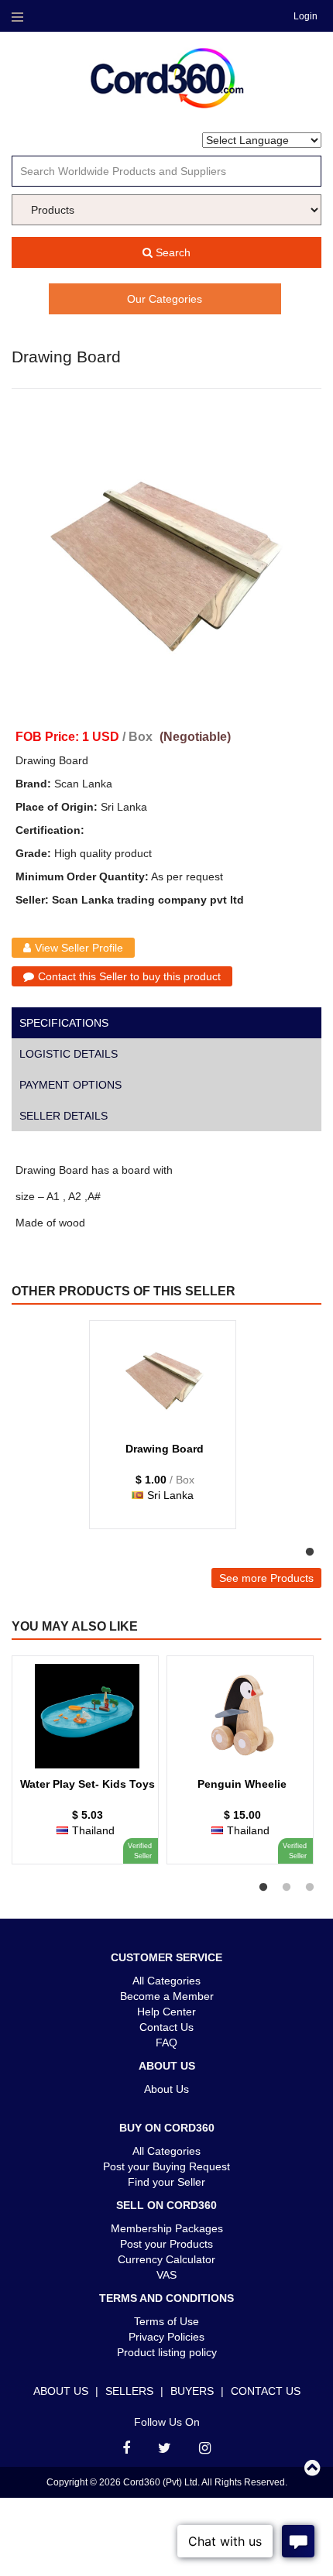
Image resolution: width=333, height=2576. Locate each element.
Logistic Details (69, 1054)
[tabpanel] (163, 1432)
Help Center (166, 2012)
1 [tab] (310, 1552)
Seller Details (64, 1116)
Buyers (192, 2391)
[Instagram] (205, 2448)
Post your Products (166, 2244)
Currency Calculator (166, 2259)
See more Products (266, 1578)
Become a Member (167, 1996)
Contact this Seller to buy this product (129, 976)
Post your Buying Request (166, 2166)
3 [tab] (310, 1888)
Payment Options (70, 1085)
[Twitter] (165, 2448)
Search (172, 252)
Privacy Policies (166, 2337)
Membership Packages (167, 2228)
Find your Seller (166, 2182)
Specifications (64, 1023)
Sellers (129, 2391)
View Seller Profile (79, 948)
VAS (166, 2275)
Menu (17, 17)
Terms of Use (166, 2321)
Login (306, 16)
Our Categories (165, 299)
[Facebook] (126, 2448)
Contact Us (166, 2027)
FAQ (166, 2043)
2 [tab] (287, 1888)
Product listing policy (167, 2352)
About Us (166, 2089)
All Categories (166, 1981)
